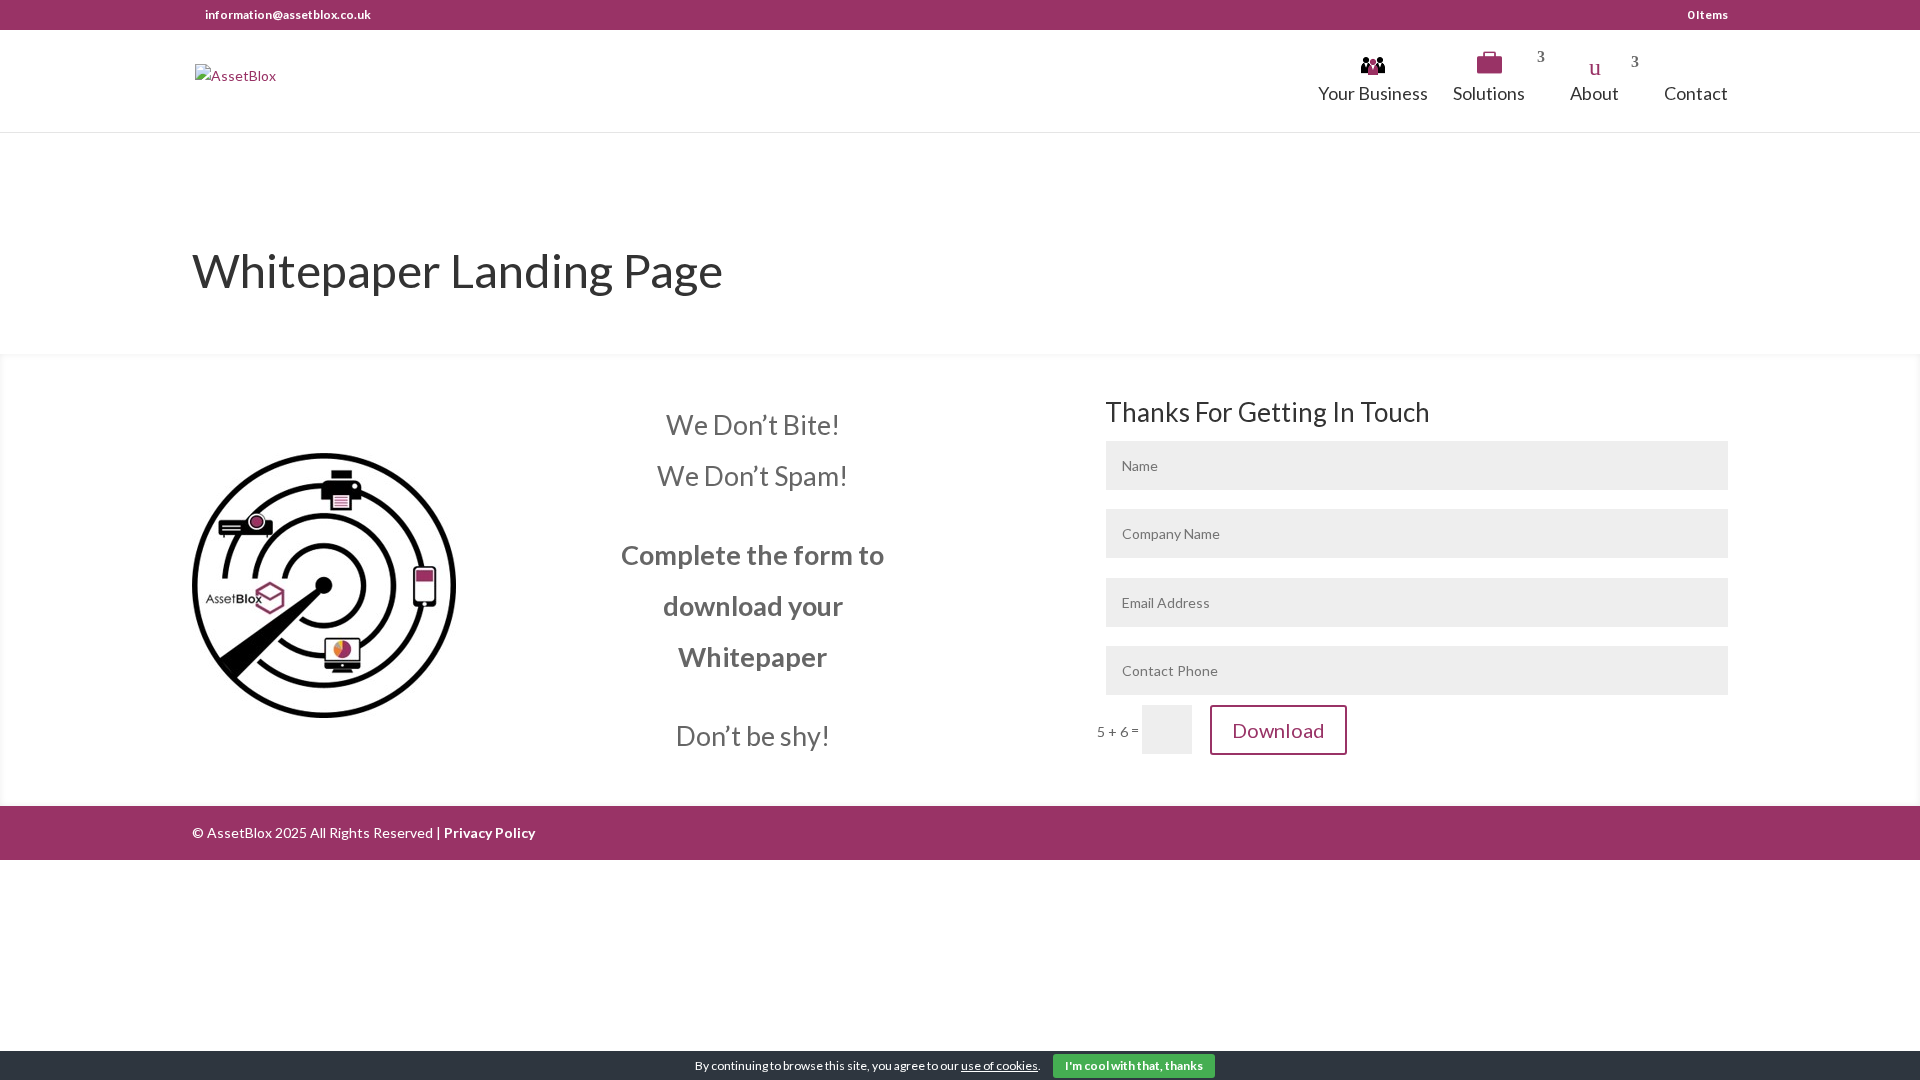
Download (1278, 730)
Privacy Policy (489, 832)
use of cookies (999, 1065)
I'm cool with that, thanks (1134, 1065)
